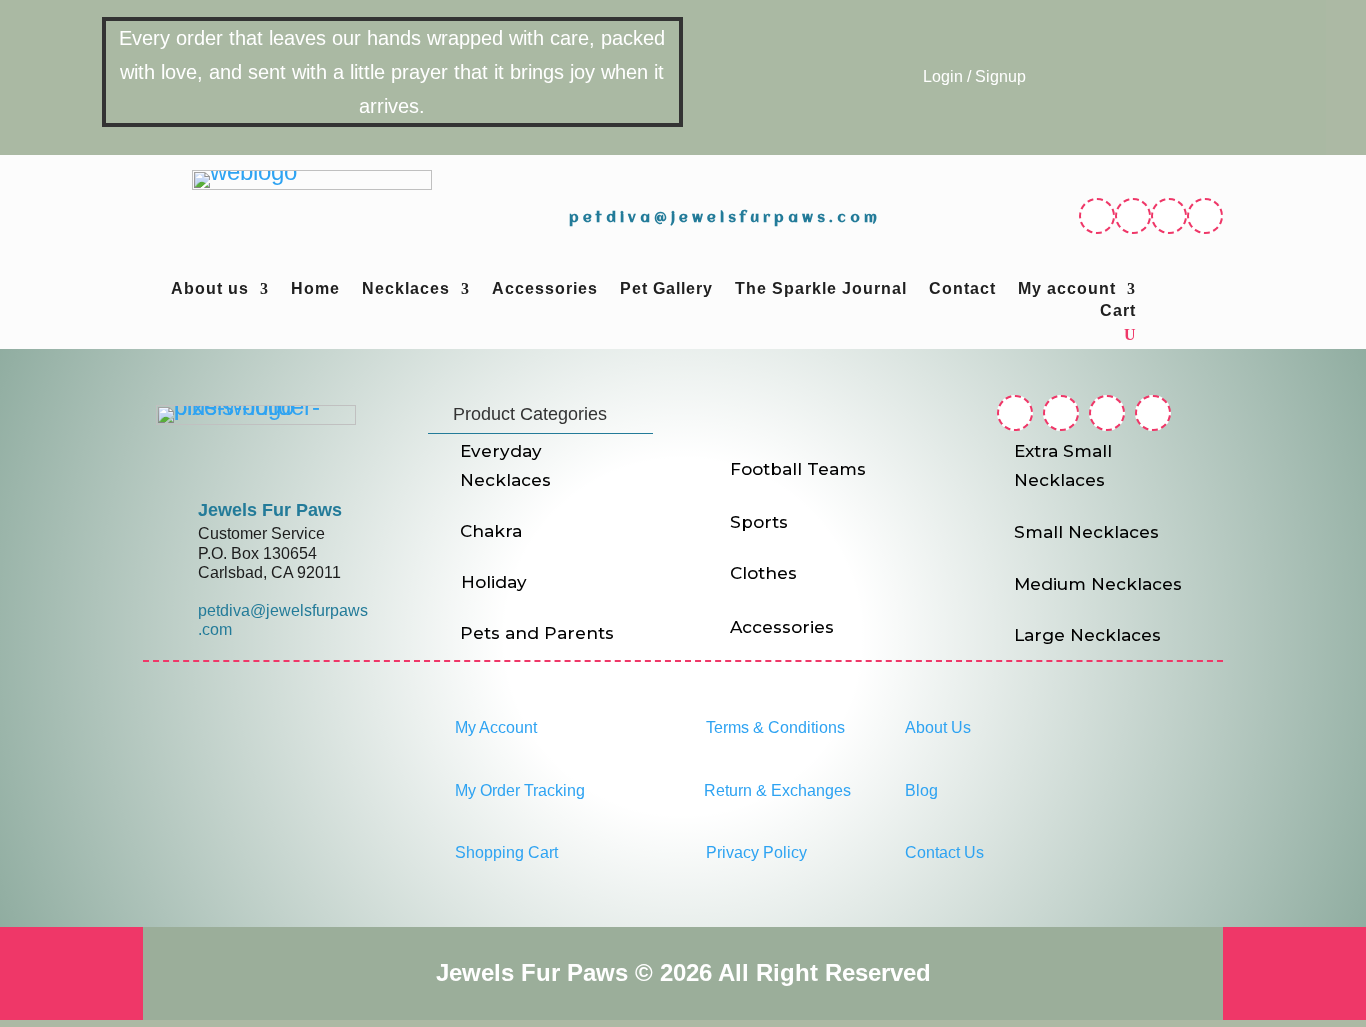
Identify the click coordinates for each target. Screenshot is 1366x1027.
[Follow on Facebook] (1097, 216)
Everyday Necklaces (505, 465)
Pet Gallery (666, 289)
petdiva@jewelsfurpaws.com (725, 218)
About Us (938, 727)
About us (210, 289)
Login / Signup (974, 76)
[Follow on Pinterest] (1169, 216)
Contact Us (944, 852)
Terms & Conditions (775, 727)
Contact (962, 289)
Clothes (763, 573)
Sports (759, 522)
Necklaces (406, 289)
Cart (1118, 311)
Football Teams (798, 469)
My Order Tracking (520, 790)
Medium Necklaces (1098, 584)
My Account (496, 727)
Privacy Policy (756, 852)
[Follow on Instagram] (1133, 216)
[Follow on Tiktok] (1205, 216)
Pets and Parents (537, 633)
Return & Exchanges (777, 790)
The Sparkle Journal (821, 289)
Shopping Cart (506, 852)
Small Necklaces (1086, 532)
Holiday (494, 582)
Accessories (545, 289)
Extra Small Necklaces (1063, 465)
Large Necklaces (1087, 635)
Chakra (491, 531)
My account (1067, 289)
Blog (921, 790)
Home (315, 289)
